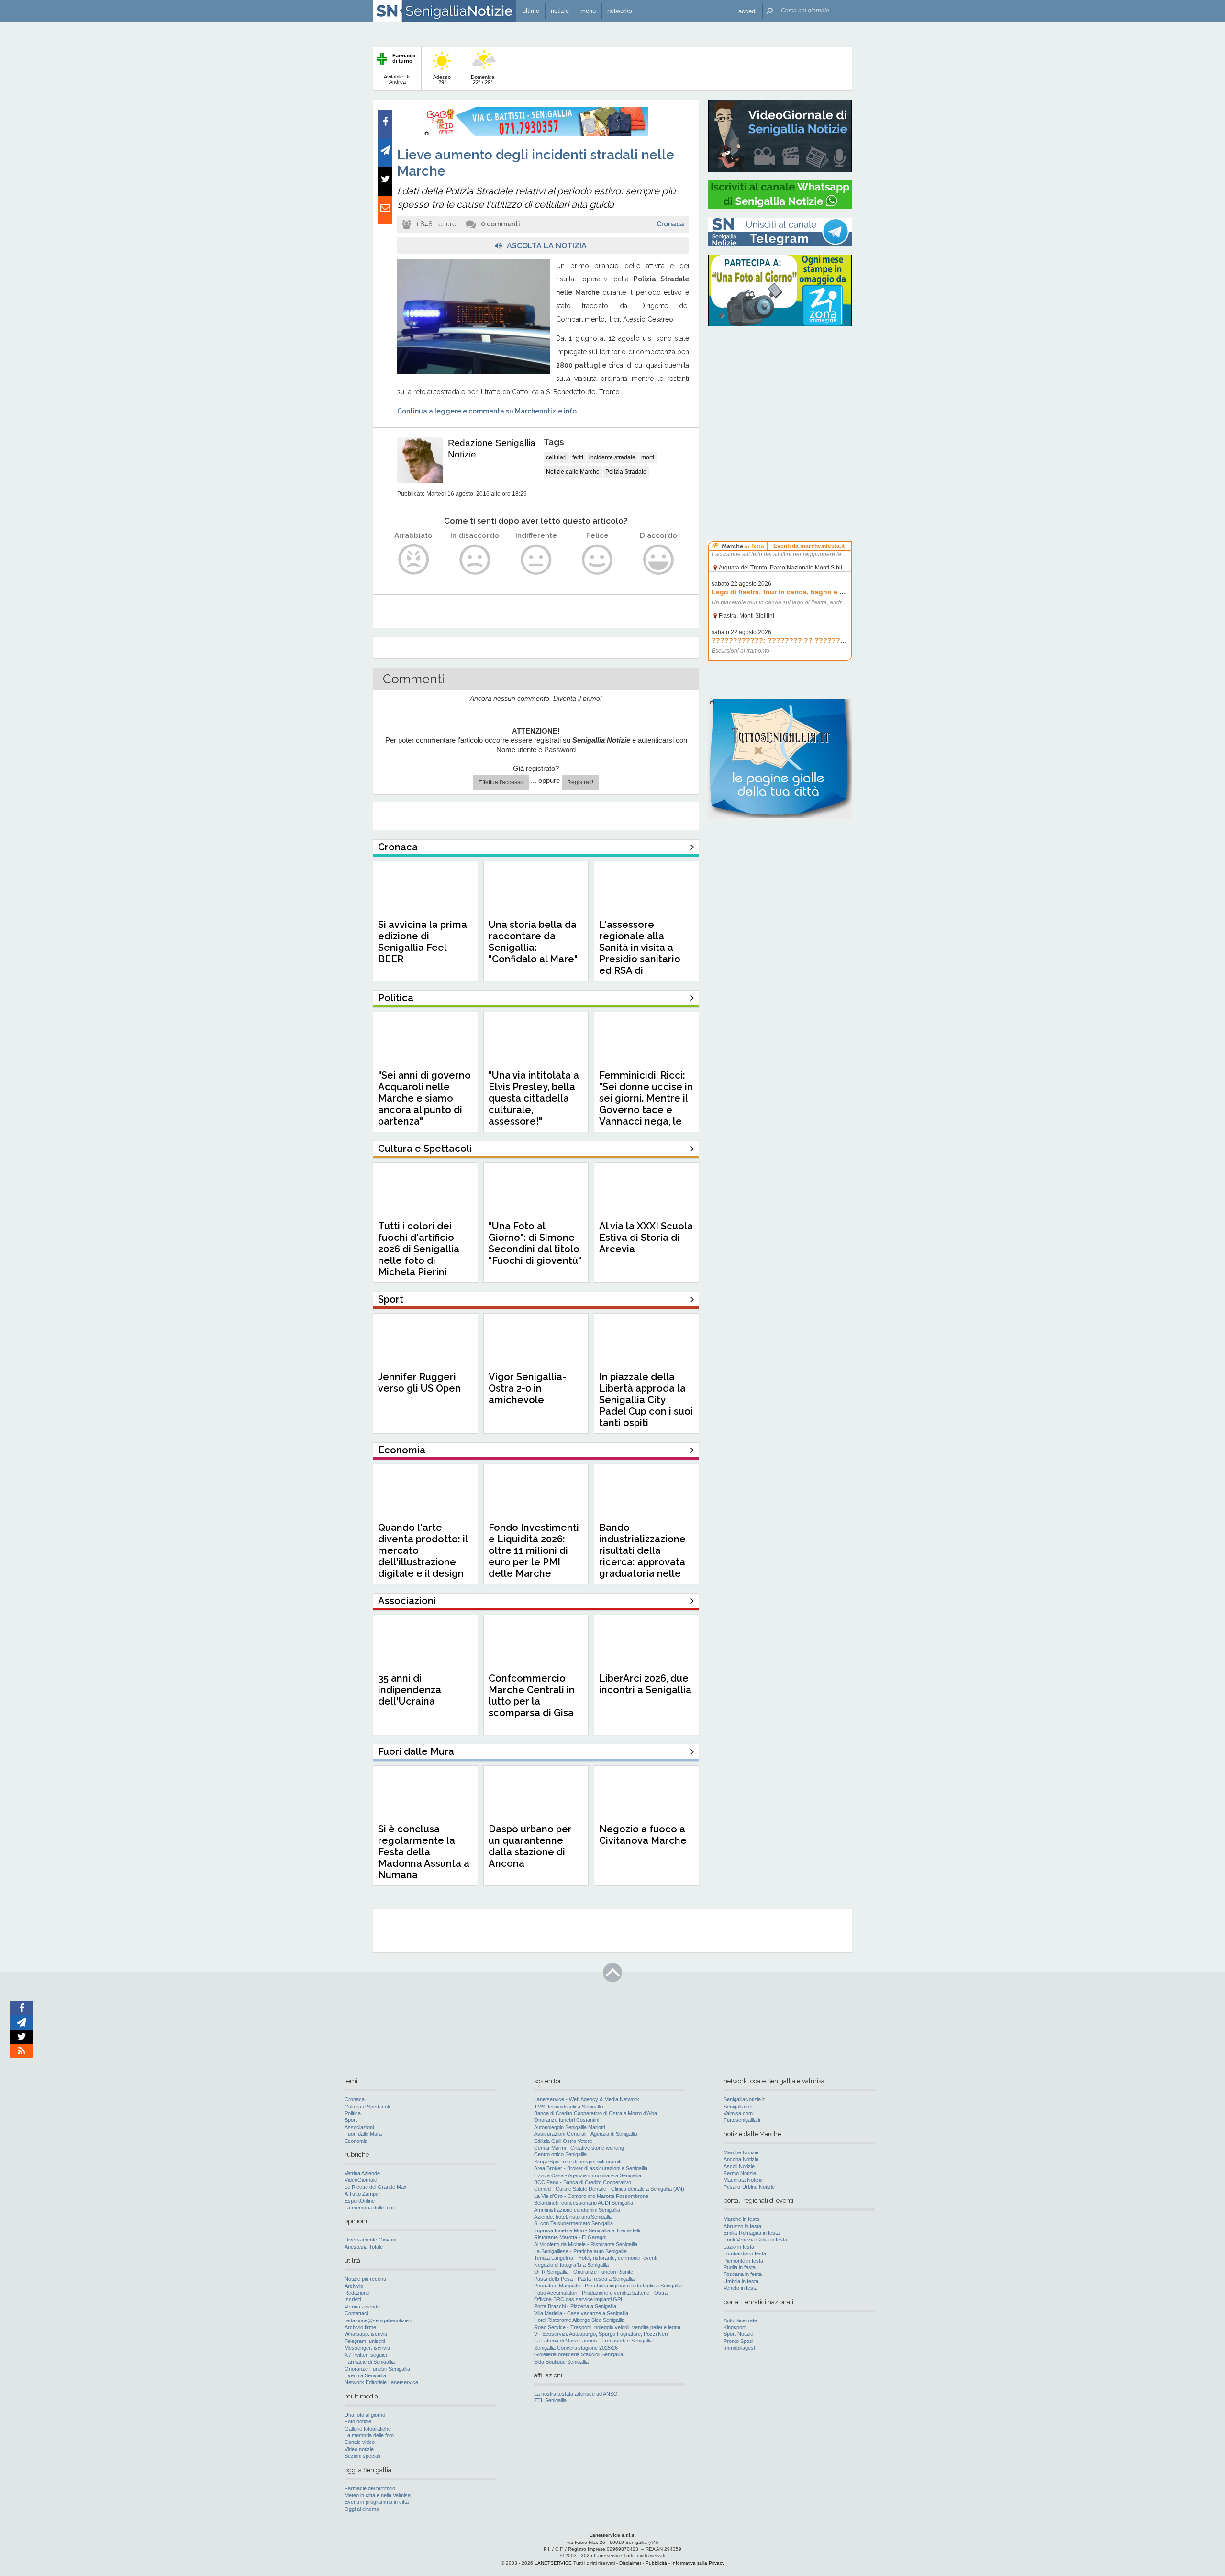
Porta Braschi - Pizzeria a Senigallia (575, 2306)
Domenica (483, 80)
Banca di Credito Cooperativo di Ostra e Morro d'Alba (596, 2113)
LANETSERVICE (553, 2563)
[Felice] (597, 560)
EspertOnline (360, 2201)
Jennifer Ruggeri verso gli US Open (419, 1383)
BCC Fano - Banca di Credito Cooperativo (583, 2182)
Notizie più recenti (365, 2279)
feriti (578, 457)
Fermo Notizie (740, 2173)
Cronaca (670, 224)
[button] (747, 11)
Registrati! (580, 782)
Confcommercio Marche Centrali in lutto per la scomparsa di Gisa (532, 1695)
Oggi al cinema (362, 2509)
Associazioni (359, 2127)
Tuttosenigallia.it (742, 2120)
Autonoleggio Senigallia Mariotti (569, 2127)
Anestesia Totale (364, 2247)
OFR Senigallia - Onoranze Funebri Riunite (584, 2272)
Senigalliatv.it (738, 2107)
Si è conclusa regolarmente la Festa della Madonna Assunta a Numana (424, 1852)
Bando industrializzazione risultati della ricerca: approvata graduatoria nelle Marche (642, 1556)
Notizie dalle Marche (573, 472)
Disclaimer (630, 2563)
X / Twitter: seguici (366, 2355)
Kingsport (735, 2327)
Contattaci (356, 2313)
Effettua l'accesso (501, 782)
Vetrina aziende (362, 2307)
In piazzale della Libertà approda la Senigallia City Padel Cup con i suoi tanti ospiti (646, 1400)
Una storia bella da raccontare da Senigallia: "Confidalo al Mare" (533, 942)
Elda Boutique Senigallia (561, 2362)
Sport (351, 2120)
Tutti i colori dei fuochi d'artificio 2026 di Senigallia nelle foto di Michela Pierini (419, 1249)
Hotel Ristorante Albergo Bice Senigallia (579, 2320)
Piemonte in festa (743, 2261)
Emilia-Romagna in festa (752, 2233)
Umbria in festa (741, 2281)
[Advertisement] (780, 395)
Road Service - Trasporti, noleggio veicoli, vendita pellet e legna (607, 2327)
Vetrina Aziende (362, 2173)
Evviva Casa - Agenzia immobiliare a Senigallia (588, 2175)
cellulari (556, 457)
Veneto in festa (741, 2288)
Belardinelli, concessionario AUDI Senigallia (584, 2203)
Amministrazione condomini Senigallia (577, 2210)
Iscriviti (353, 2299)
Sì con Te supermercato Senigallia (574, 2223)
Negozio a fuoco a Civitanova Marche (643, 1835)
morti (648, 457)
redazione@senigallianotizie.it (379, 2320)
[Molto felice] (659, 560)
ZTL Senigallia (550, 2400)
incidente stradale (612, 457)
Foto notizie (358, 2421)
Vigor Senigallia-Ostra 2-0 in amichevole (527, 1388)
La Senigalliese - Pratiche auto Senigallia (580, 2251)
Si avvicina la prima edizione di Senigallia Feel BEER (423, 942)
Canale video (360, 2442)
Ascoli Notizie (739, 2166)
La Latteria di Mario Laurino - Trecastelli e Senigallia (593, 2341)
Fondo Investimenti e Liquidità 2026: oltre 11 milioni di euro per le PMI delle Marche (534, 1550)
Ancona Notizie (741, 2159)
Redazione (357, 2293)
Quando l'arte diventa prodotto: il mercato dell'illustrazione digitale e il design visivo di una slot (423, 1556)
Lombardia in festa (745, 2253)
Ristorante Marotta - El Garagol (570, 2237)
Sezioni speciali (362, 2456)
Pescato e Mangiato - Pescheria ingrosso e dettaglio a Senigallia (608, 2286)
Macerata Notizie (743, 2180)
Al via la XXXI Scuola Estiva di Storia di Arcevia (646, 1238)
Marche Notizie (741, 2152)
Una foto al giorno (365, 2415)
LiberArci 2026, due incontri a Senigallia (645, 1684)
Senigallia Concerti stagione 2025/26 (576, 2348)
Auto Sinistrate (740, 2320)
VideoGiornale (361, 2180)
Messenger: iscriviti (367, 2348)
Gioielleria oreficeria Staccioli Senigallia (579, 2354)
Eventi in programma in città (377, 2502)
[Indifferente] (536, 560)
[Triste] (475, 560)
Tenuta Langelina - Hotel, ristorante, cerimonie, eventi (596, 2258)
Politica (353, 2113)
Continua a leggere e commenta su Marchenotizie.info (487, 411)
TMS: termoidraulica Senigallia (569, 2107)
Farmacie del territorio (370, 2488)
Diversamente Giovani (370, 2240)
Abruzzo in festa (742, 2226)
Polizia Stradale (626, 472)
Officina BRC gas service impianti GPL (579, 2299)
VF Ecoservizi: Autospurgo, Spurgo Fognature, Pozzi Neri (601, 2334)
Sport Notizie (738, 2334)
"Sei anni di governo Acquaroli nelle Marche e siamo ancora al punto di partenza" (424, 1098)
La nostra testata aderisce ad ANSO (576, 2394)
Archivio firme (360, 2327)
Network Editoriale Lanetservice (381, 2382)
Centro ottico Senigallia (560, 2154)
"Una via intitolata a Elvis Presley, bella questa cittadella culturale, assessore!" (534, 1098)
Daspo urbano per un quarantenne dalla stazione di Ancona (530, 1846)
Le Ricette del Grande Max (376, 2187)
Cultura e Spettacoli (367, 2107)
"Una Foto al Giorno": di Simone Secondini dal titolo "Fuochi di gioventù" (535, 1243)
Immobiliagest (739, 2348)
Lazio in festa (739, 2247)
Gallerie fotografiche (368, 2429)
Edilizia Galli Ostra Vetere (563, 2141)
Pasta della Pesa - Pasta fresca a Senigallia (584, 2279)
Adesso (442, 80)
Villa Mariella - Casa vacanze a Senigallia (581, 2313)
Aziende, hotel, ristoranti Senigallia (573, 2217)
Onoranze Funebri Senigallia (377, 2369)
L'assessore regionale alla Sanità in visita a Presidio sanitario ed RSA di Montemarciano (640, 953)
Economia (356, 2141)
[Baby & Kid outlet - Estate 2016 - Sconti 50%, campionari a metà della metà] (536, 134)
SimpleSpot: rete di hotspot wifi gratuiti (578, 2162)
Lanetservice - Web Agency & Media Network (587, 2099)
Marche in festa (741, 2219)
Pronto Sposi (738, 2341)
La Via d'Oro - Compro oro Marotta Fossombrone (591, 2196)
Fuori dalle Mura (363, 2134)
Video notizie (359, 2449)
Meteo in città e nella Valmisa (378, 2495)
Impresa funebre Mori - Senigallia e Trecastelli (587, 2230)
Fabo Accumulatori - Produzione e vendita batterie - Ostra (601, 2293)
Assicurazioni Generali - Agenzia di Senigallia (586, 2134)
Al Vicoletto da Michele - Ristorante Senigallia (586, 2244)
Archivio (354, 2286)
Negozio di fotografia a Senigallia (571, 2265)
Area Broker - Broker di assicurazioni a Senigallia (591, 2168)
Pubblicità (656, 2563)
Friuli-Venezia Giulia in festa (755, 2240)
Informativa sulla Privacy (698, 2563)
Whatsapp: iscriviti (366, 2334)
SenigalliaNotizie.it (744, 2099)
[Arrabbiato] (414, 560)
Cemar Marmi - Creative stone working (579, 2148)
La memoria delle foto (369, 2208)
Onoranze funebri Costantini (567, 2120)
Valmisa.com (738, 2113)
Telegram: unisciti (365, 2341)
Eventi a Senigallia (365, 2375)
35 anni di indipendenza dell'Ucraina (410, 1690)
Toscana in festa (743, 2274)
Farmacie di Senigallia (370, 2362)
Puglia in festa (740, 2267)
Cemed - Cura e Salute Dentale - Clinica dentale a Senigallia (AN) (609, 2189)
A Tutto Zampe (362, 2194)
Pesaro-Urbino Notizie (749, 2187)
